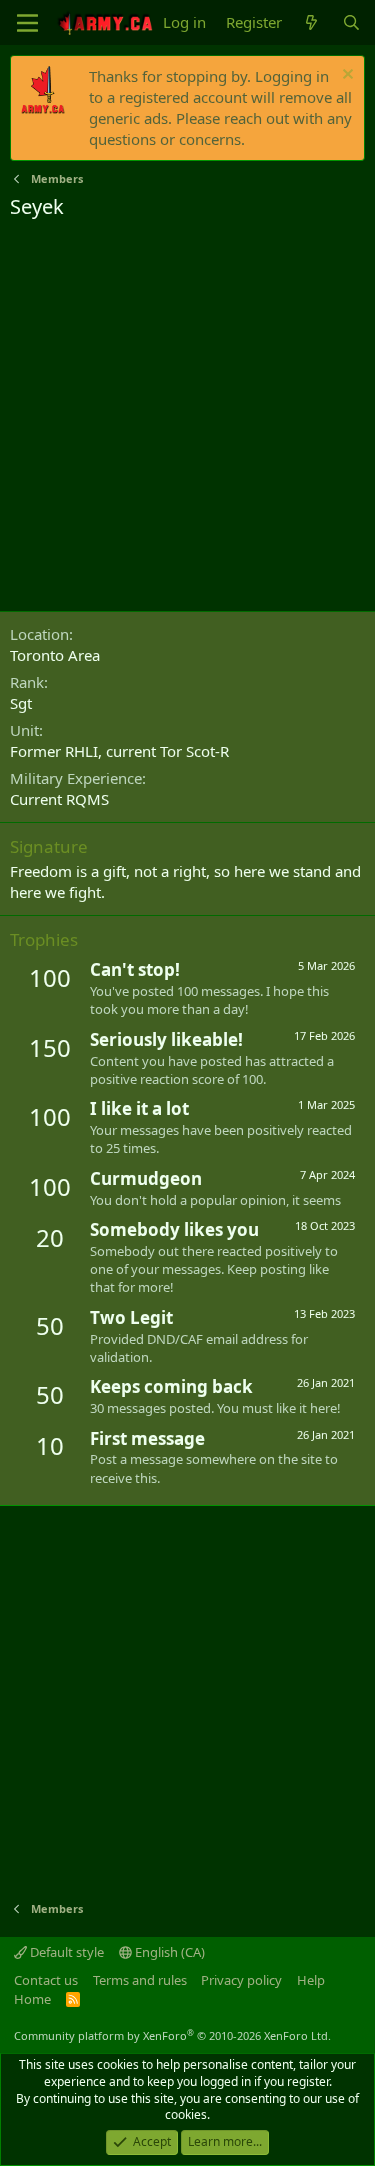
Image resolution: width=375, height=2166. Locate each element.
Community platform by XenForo (172, 2035)
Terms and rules (140, 1980)
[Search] (351, 22)
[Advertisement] (187, 418)
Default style (65, 1952)
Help (311, 1980)
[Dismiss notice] (345, 76)
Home (32, 1999)
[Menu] (27, 23)
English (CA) (168, 1952)
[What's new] (311, 22)
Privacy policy (241, 1980)
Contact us (46, 1980)
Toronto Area (55, 655)
